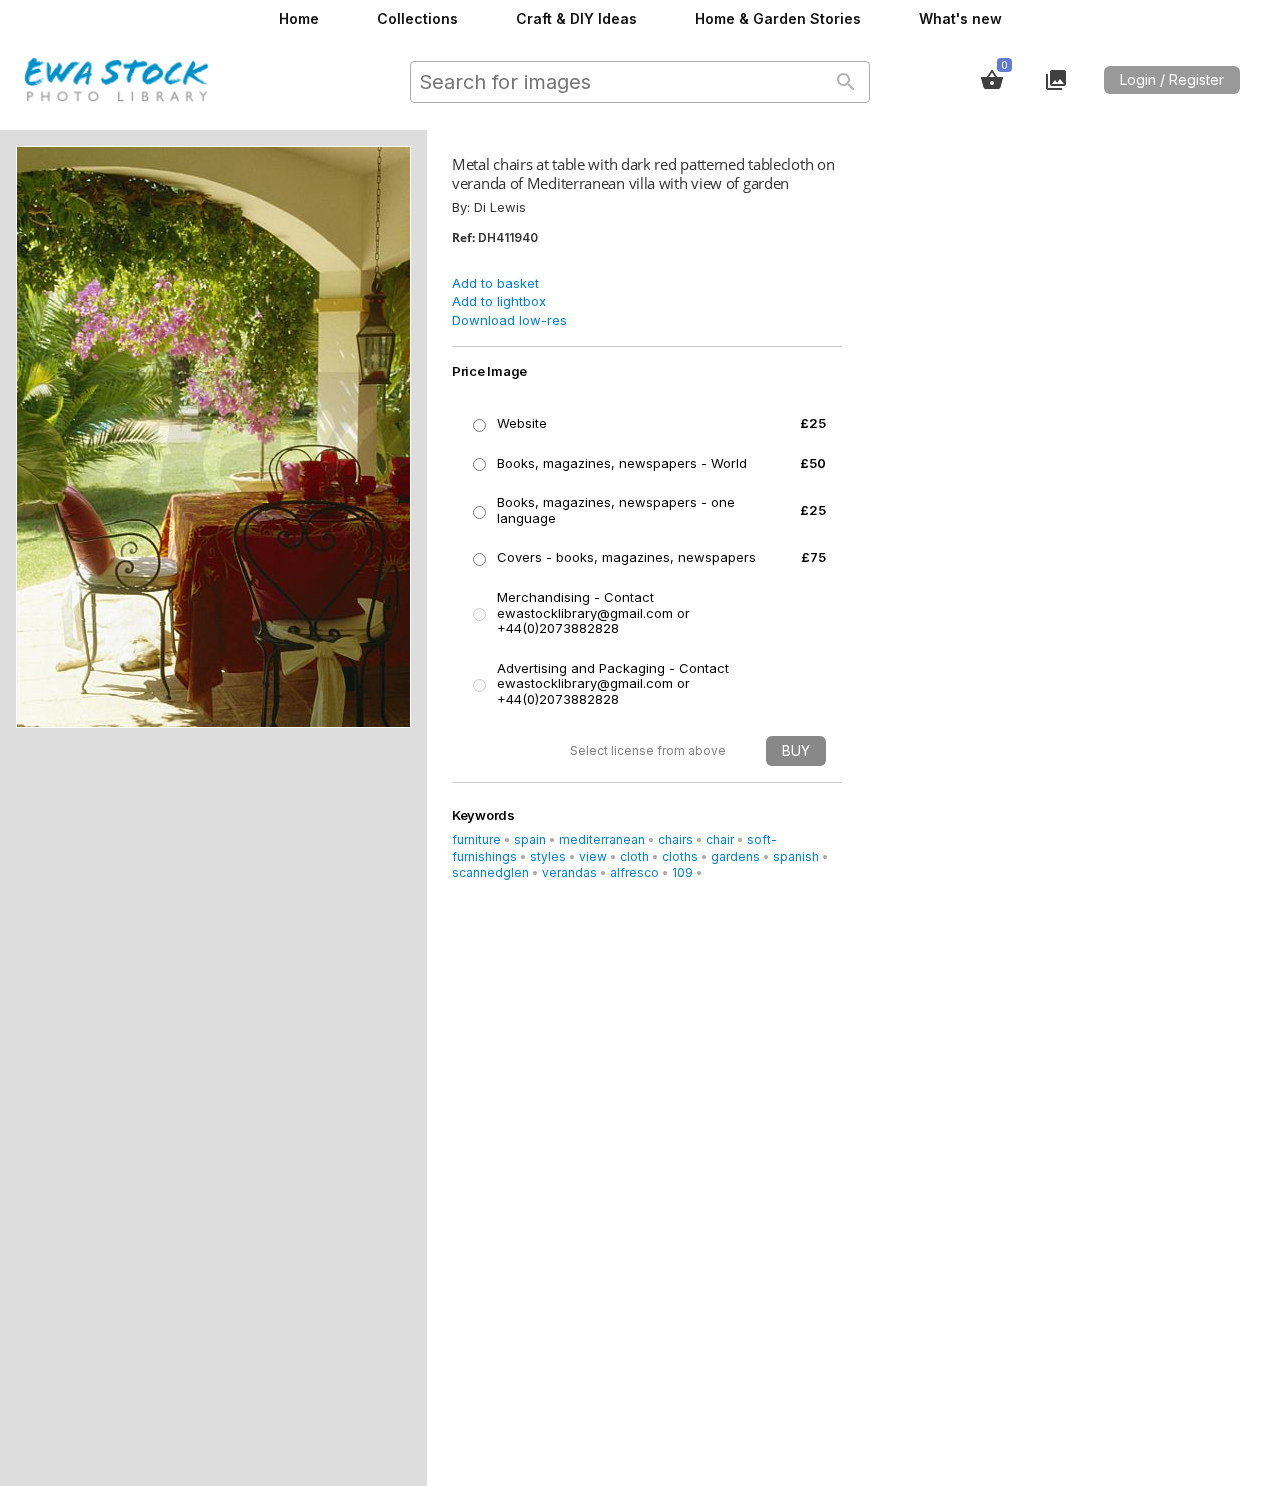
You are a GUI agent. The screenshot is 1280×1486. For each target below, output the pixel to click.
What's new (960, 18)
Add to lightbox (499, 301)
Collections (417, 18)
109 (682, 872)
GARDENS (735, 856)
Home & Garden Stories (778, 18)
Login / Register (1172, 79)
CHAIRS (675, 839)
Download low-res (509, 320)
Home (299, 18)
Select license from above (648, 750)
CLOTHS (680, 856)
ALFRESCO (634, 872)
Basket (992, 80)
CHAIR (720, 839)
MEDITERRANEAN (602, 839)
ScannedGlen (490, 872)
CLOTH (634, 856)
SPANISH (796, 856)
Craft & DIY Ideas (576, 18)
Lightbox (1056, 80)
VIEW (593, 856)
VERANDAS (569, 872)
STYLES (548, 856)
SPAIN (530, 839)
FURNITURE (476, 839)
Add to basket (495, 283)
